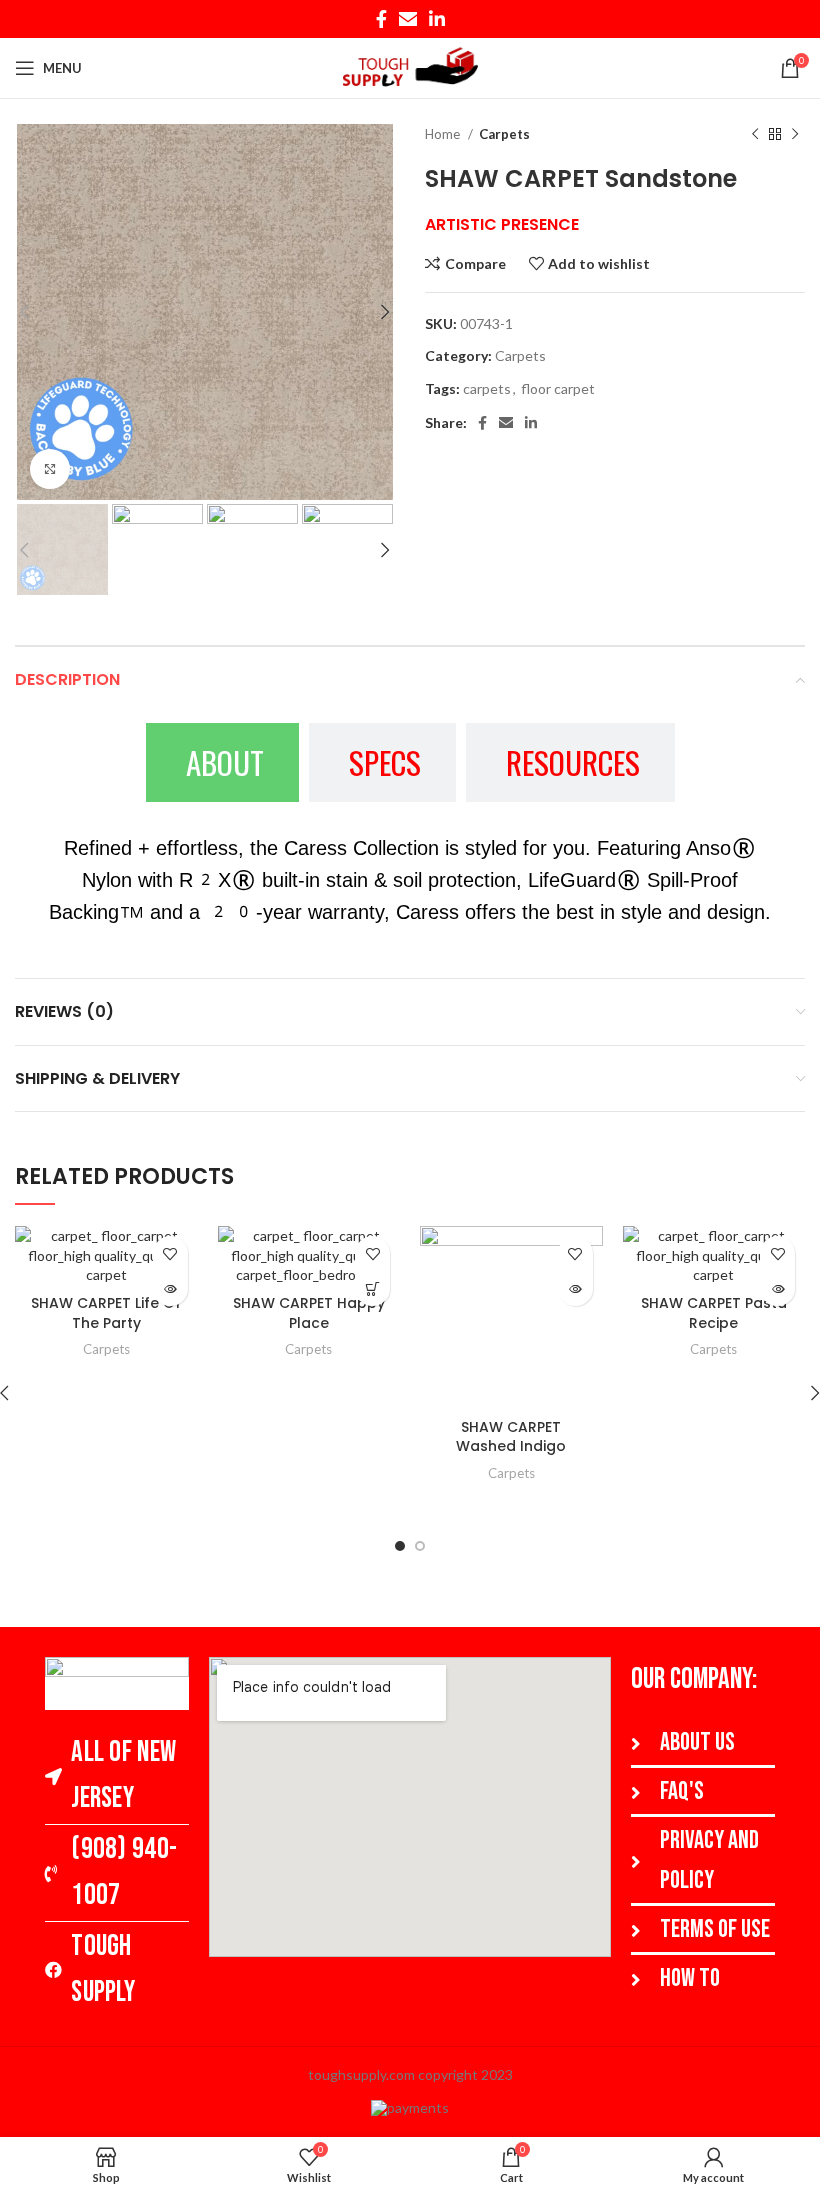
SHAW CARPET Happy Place (309, 1313)
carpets (487, 388)
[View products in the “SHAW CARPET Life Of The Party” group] (170, 1288)
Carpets (504, 134)
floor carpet (558, 388)
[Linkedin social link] (437, 19)
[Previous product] (755, 135)
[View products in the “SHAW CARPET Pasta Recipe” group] (777, 1288)
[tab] (222, 763)
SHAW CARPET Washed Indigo (511, 1437)
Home (444, 134)
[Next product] (795, 135)
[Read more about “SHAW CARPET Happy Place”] (372, 1288)
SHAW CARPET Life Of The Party (106, 1313)
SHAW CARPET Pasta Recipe (714, 1313)
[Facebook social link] (381, 19)
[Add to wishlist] (170, 1253)
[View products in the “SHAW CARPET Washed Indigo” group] (575, 1288)
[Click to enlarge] (50, 469)
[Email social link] (408, 19)
